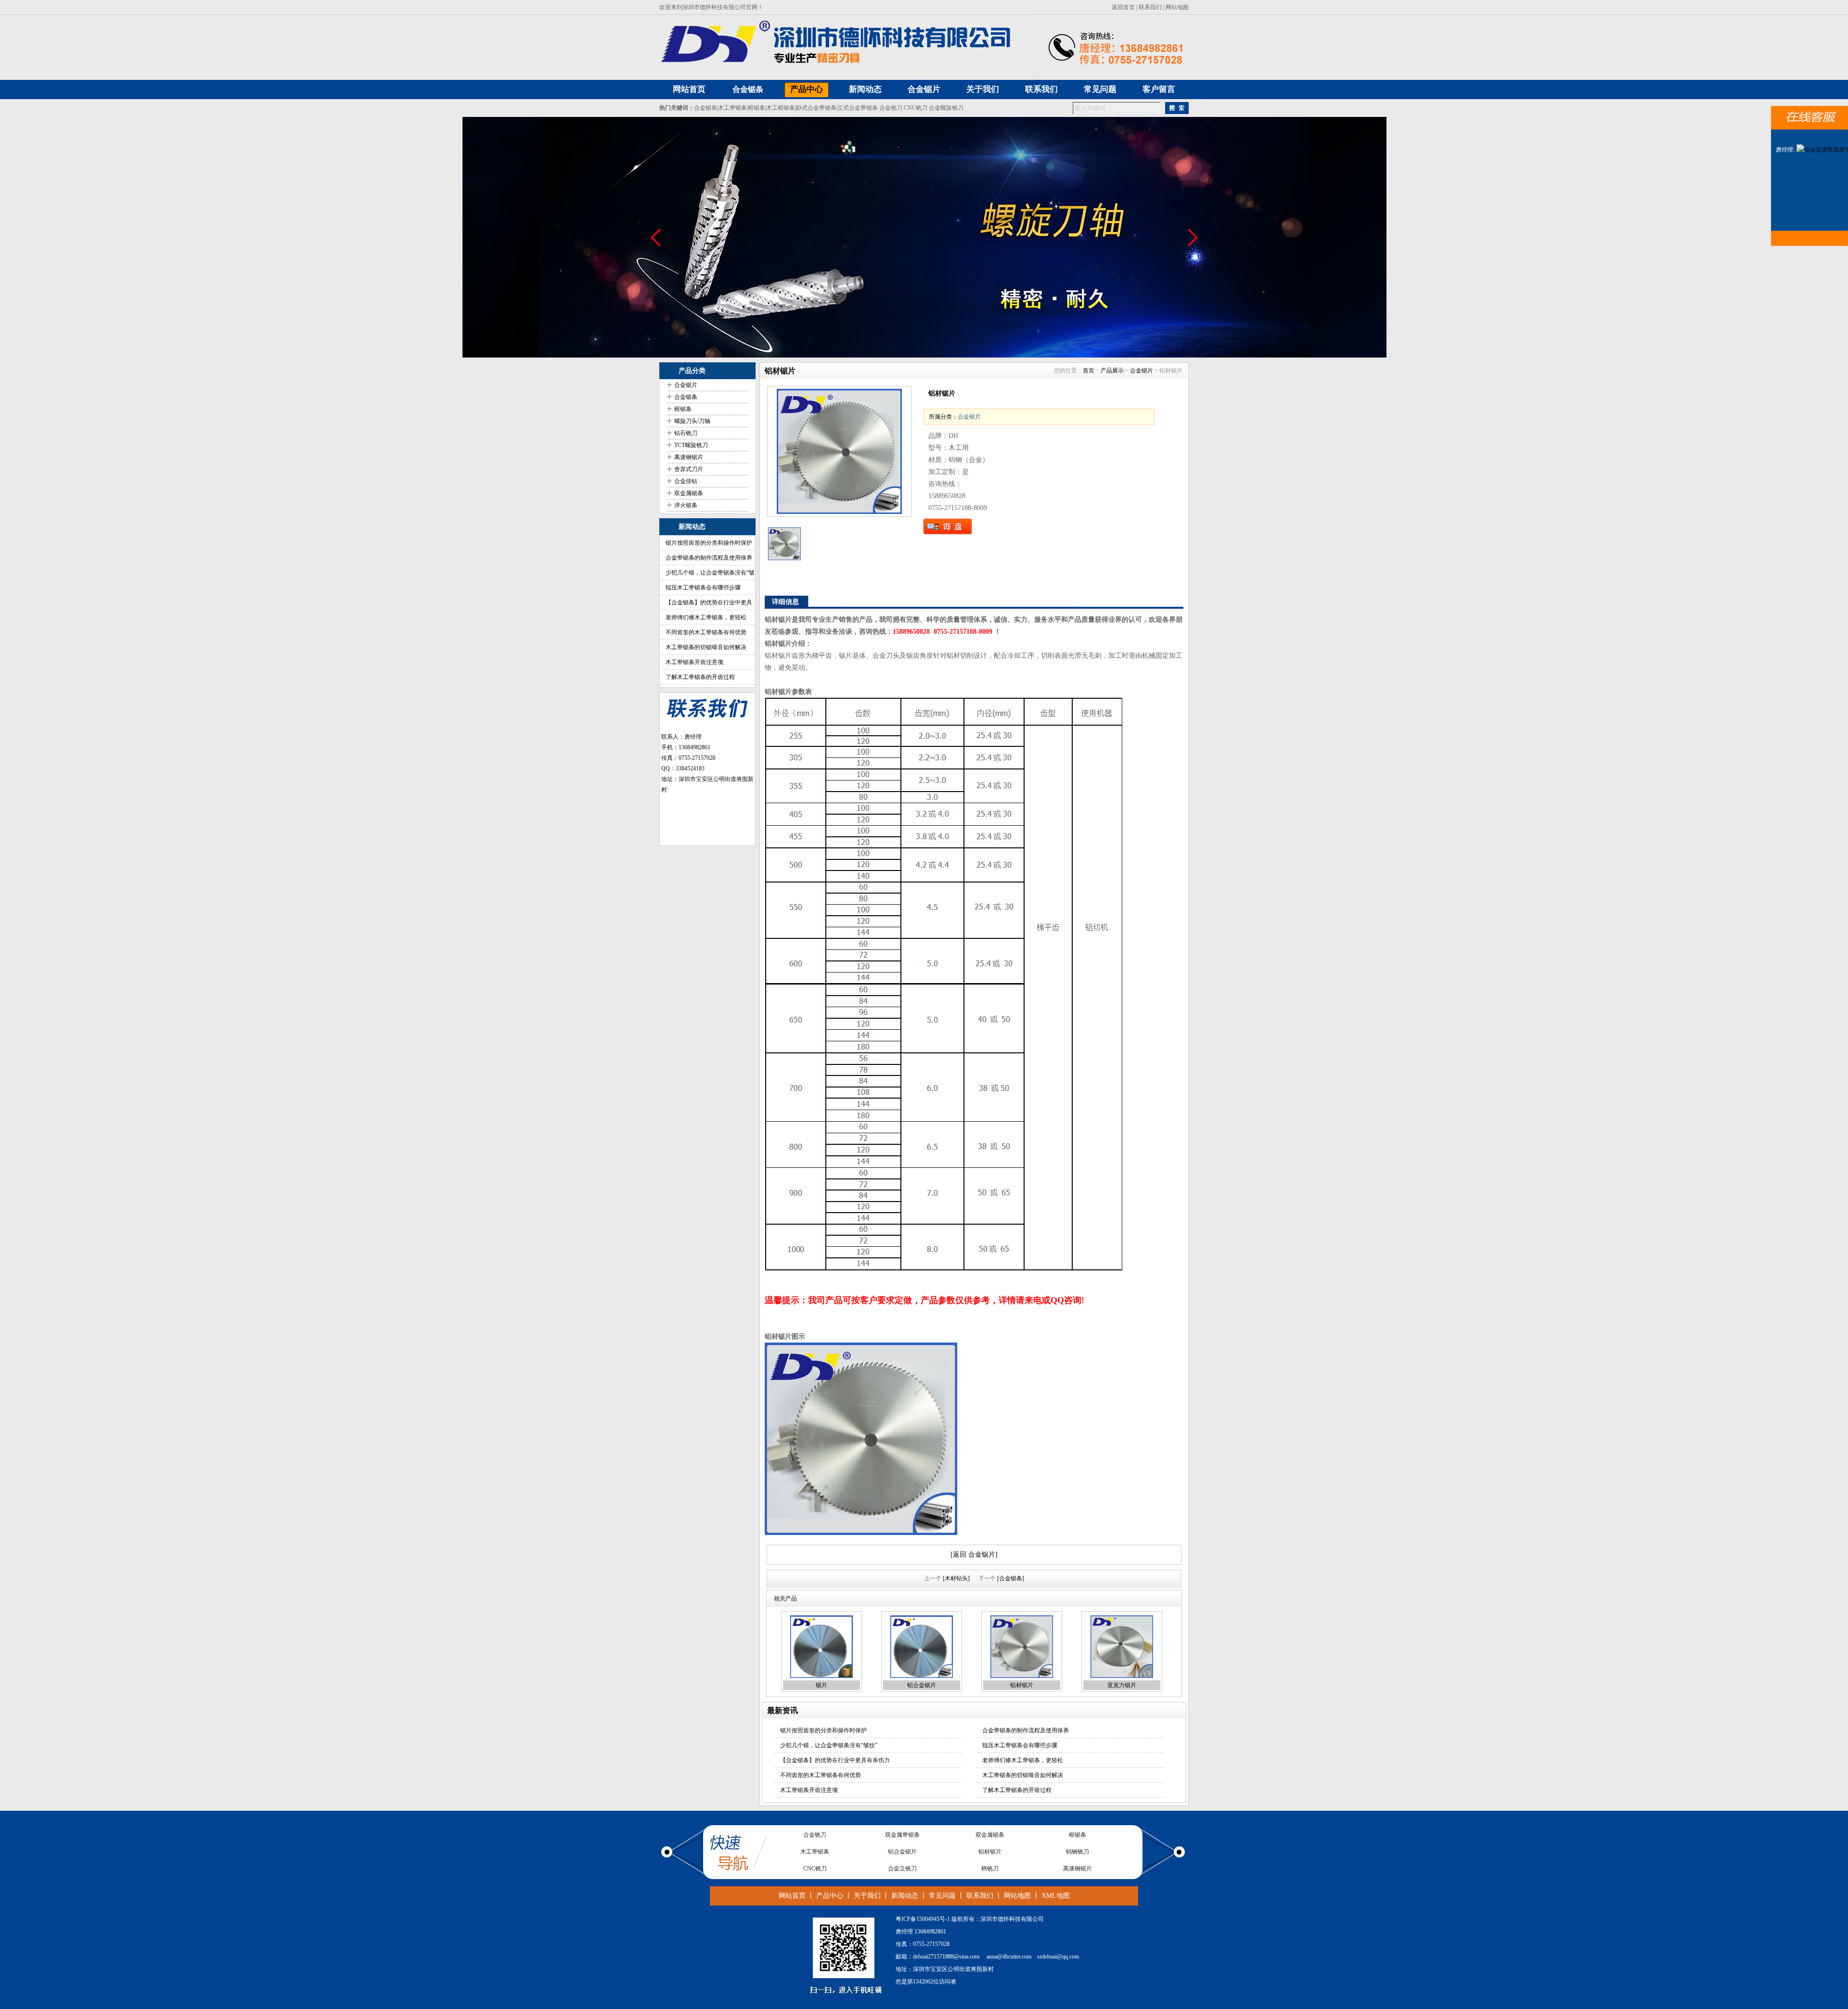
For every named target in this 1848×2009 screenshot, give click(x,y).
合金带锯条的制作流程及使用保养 (709, 558)
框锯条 (757, 108)
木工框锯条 (781, 108)
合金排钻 (686, 481)
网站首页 (792, 1896)
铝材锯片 (1022, 1685)
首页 (1089, 371)
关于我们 (867, 1896)
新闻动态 (905, 1896)
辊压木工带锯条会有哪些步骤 (703, 588)
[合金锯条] (1011, 1578)
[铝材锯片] (839, 451)
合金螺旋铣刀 (946, 108)
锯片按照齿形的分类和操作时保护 (709, 543)
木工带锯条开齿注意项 (694, 662)
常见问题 (942, 1896)
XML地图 (1056, 1896)
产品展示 (1112, 371)
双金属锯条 (689, 493)
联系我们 (1150, 7)
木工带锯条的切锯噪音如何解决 (706, 647)
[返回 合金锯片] (974, 1555)
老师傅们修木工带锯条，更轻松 (706, 617)
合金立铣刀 (902, 1852)
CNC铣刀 (916, 108)
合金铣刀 (891, 108)
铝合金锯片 (922, 1685)
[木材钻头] (956, 1578)
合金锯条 (748, 89)
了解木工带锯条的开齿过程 (700, 677)
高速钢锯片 (689, 457)
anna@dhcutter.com (1009, 1957)
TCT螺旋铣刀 (691, 445)
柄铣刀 (990, 1852)
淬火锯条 (686, 505)
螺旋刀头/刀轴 (692, 421)
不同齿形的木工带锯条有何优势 (706, 632)
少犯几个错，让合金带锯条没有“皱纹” (829, 1745)
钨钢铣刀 (1078, 1835)
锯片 (821, 1685)
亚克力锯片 (1122, 1685)
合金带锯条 (815, 1868)
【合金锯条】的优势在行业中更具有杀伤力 (835, 1760)
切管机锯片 (1078, 1868)
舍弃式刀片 (689, 469)
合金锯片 (686, 385)
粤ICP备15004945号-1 (923, 1919)
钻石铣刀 (686, 433)
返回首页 (1123, 7)
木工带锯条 (732, 108)
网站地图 (1177, 7)
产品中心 (830, 1896)
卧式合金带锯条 (816, 108)
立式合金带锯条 (858, 108)
